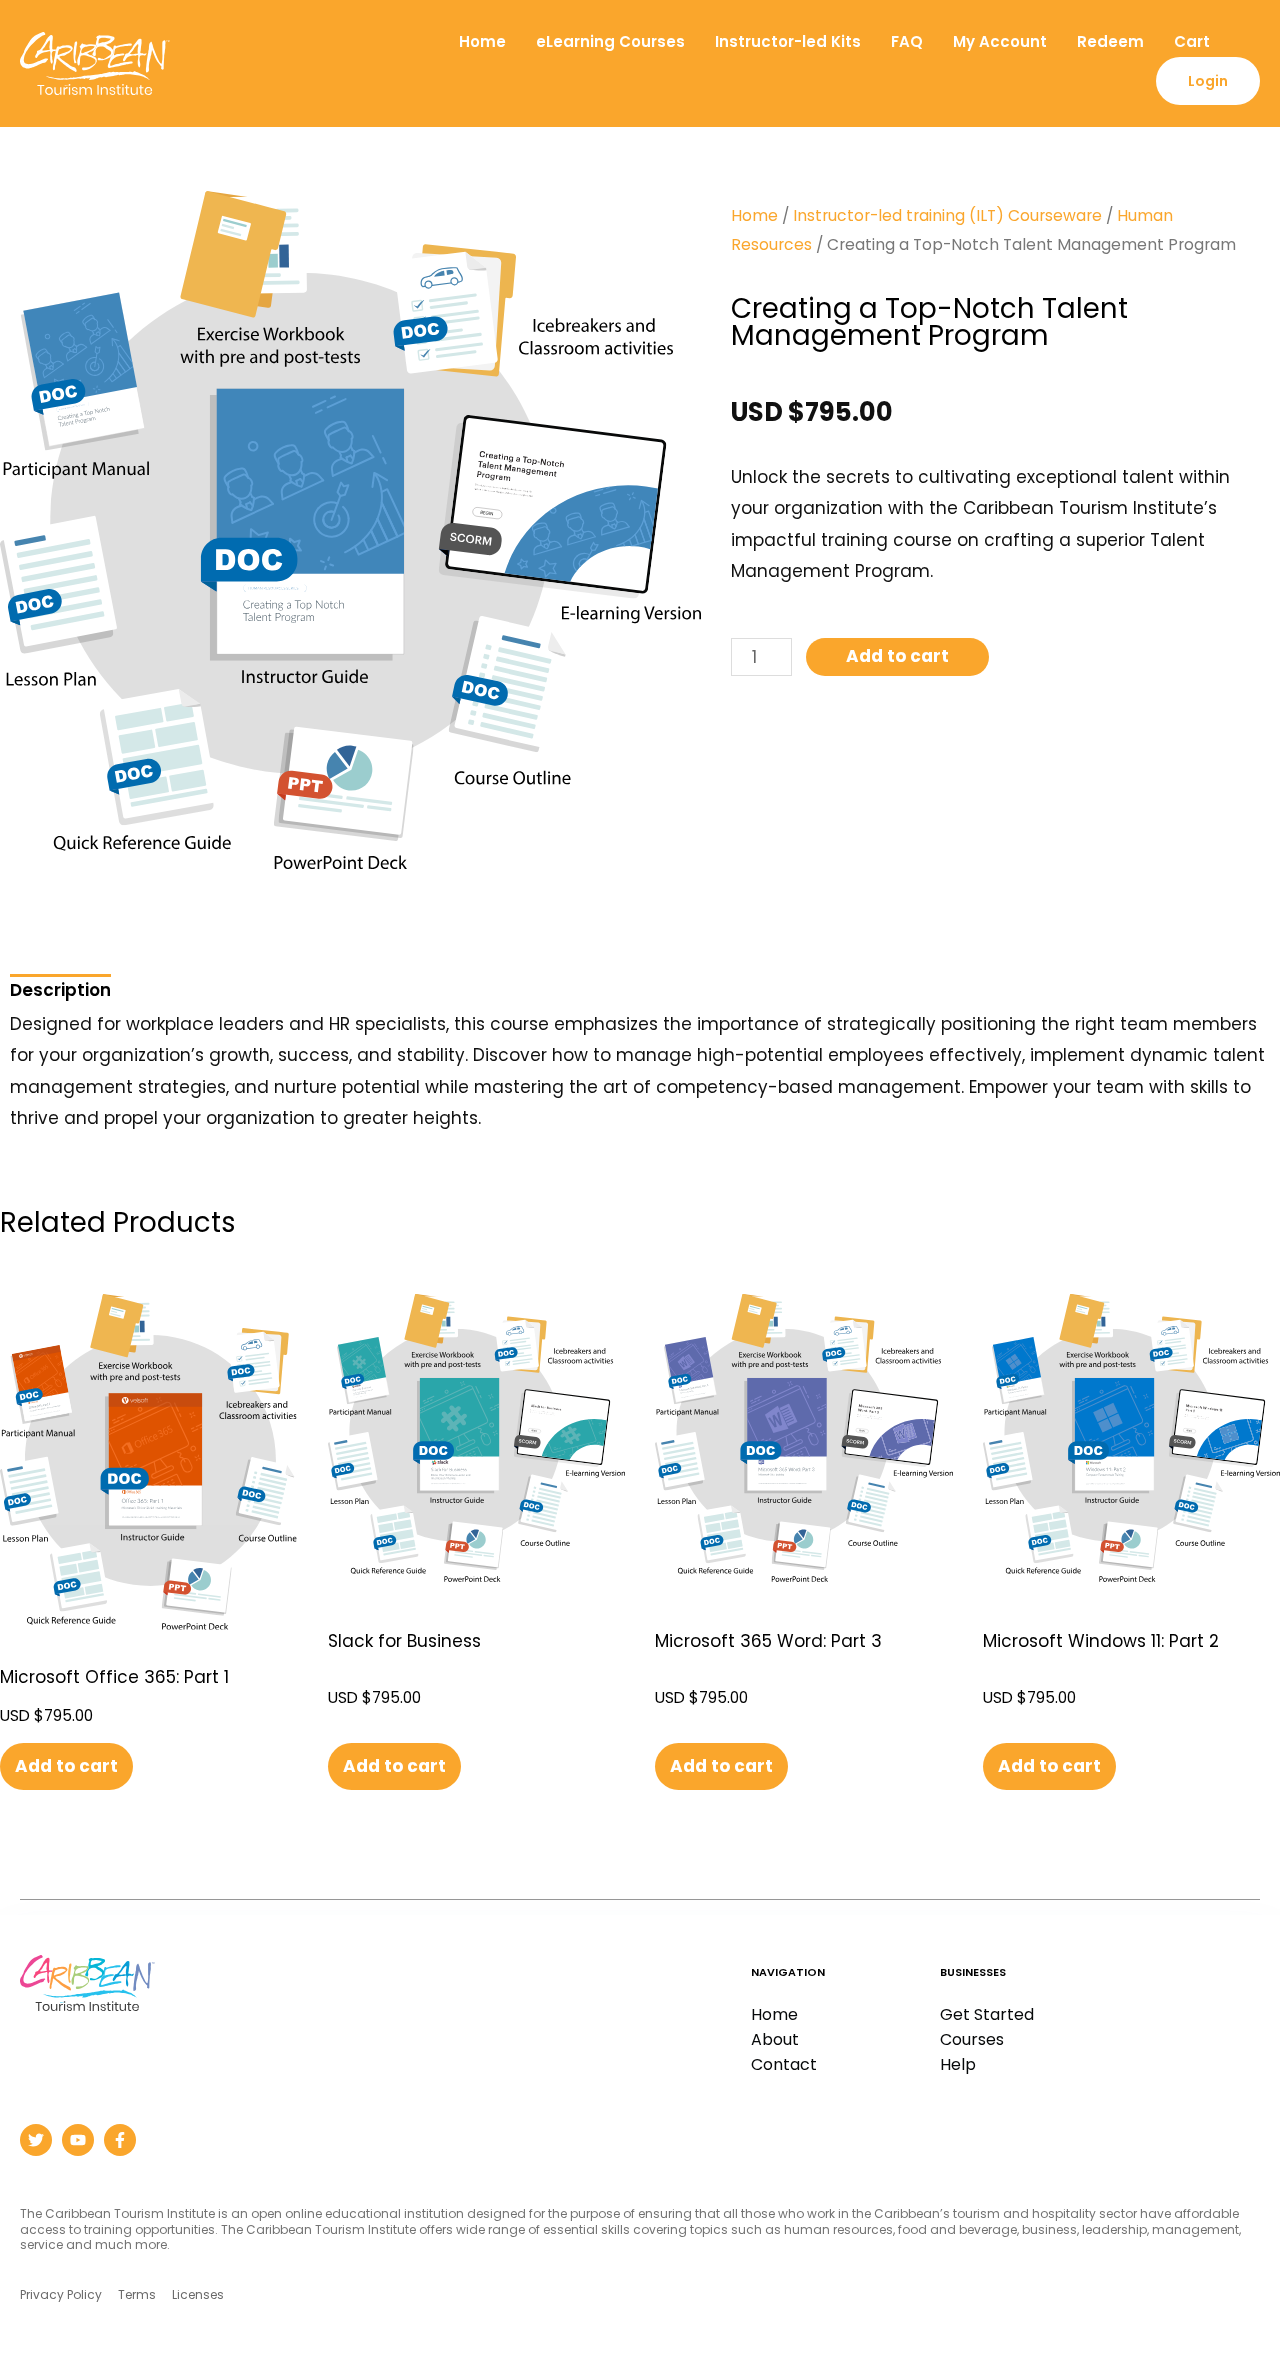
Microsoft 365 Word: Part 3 (768, 1641)
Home (482, 41)
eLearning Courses (610, 41)
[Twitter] (36, 2140)
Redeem (1110, 41)
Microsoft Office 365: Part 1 (114, 1677)
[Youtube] (78, 2140)
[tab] (60, 986)
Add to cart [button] (66, 1766)
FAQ (907, 41)
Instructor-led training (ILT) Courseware (947, 215)
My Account (1000, 41)
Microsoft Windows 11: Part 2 (1101, 1641)
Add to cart (897, 656)
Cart (1192, 41)
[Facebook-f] (120, 2140)
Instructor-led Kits (788, 41)
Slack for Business (404, 1641)
